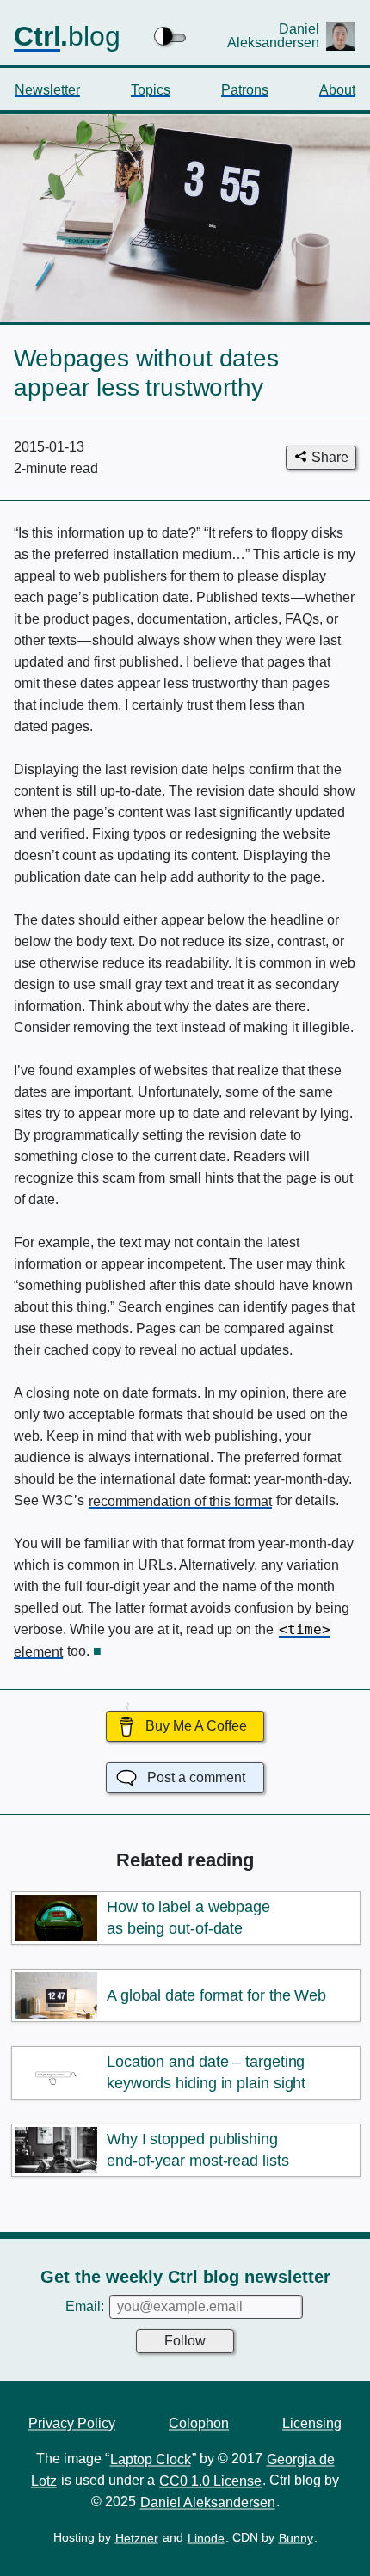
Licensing (312, 2422)
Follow (185, 2341)
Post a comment (196, 1777)
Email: (86, 2306)
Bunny (296, 2537)
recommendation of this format (180, 1500)
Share (330, 457)
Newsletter (47, 89)
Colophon (199, 2422)
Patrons (245, 89)
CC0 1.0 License (210, 2480)
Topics (151, 89)
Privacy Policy (72, 2422)
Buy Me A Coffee (196, 1726)
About (337, 89)
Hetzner (137, 2537)
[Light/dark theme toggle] (171, 36)
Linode (206, 2537)
